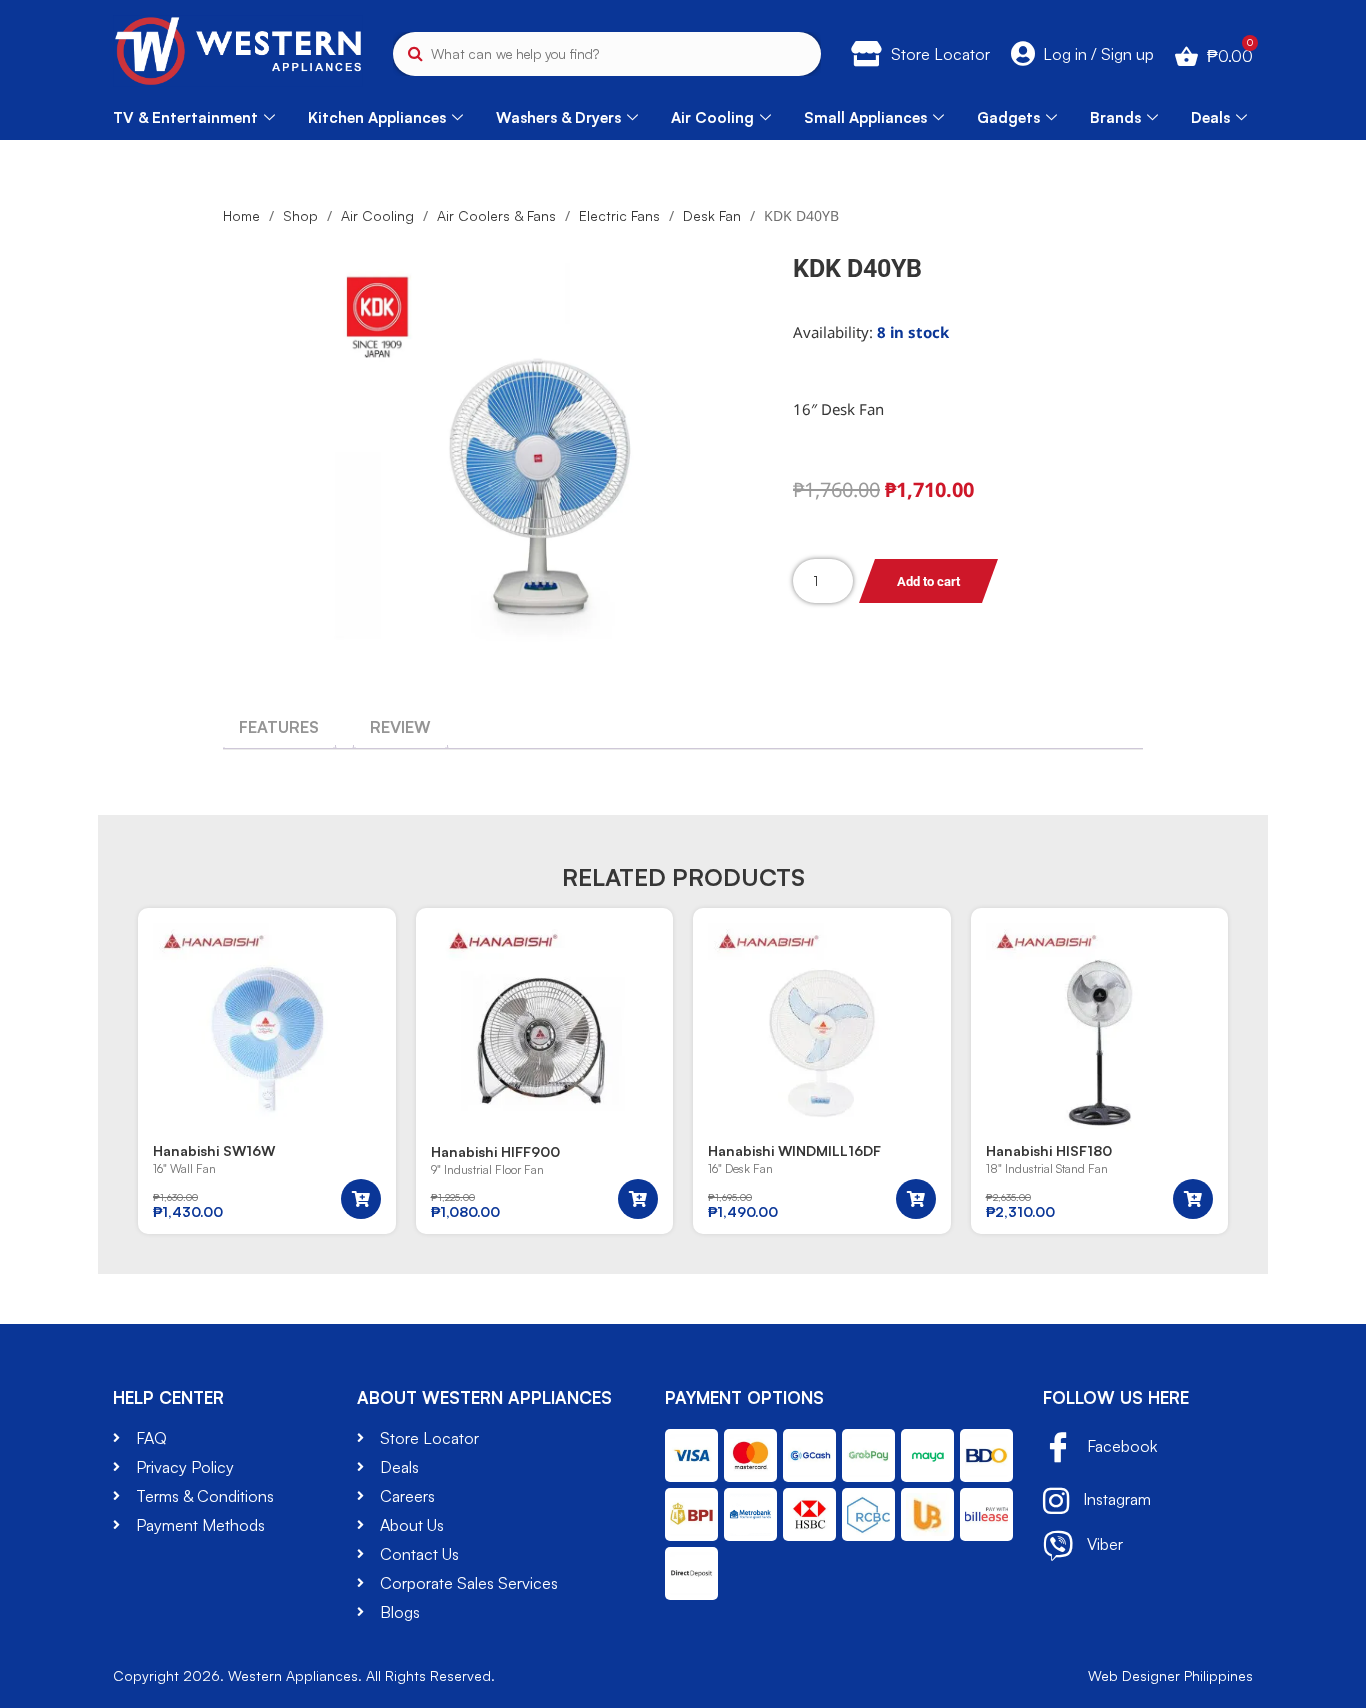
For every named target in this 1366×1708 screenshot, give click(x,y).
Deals (1210, 117)
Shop (300, 215)
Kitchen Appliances (377, 117)
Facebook (1120, 1446)
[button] (361, 1199)
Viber (1103, 1544)
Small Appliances (865, 117)
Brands (1115, 117)
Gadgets (1008, 117)
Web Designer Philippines (1170, 1675)
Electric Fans (619, 215)
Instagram (1115, 1499)
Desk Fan (712, 215)
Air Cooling (712, 117)
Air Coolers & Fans (496, 215)
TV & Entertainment (185, 117)
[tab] (279, 727)
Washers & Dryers (558, 117)
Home (241, 215)
